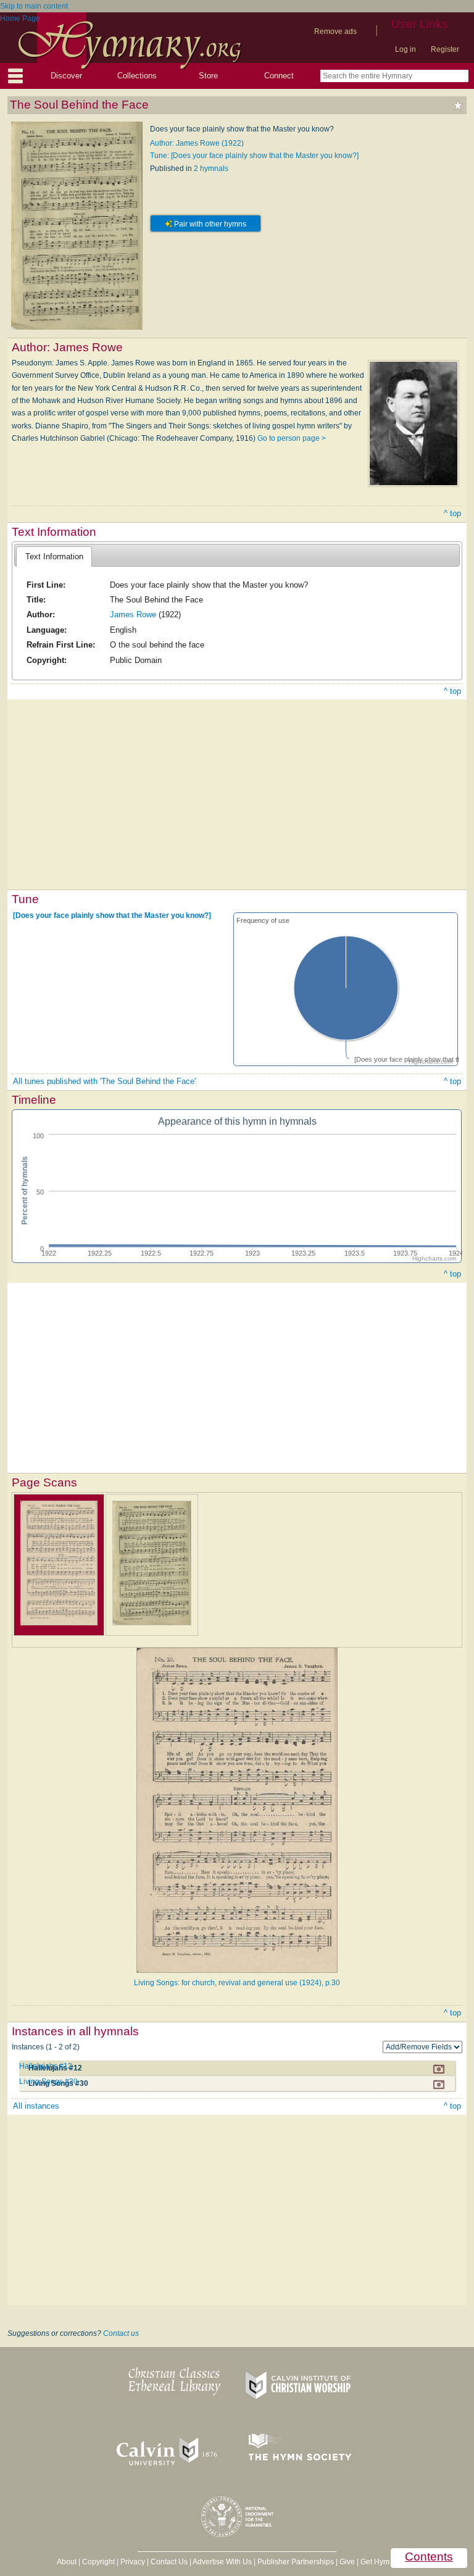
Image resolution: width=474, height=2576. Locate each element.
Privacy (133, 2562)
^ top (452, 513)
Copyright (98, 2562)
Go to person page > (292, 438)
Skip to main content (34, 6)
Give (347, 2562)
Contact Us (169, 2562)
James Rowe (133, 615)
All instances (36, 2106)
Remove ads (335, 31)
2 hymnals (211, 169)
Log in (405, 49)
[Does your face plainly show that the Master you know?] (112, 915)
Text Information (54, 556)
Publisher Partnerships (296, 2562)
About (67, 2562)
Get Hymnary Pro (389, 2562)
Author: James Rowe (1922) (197, 143)
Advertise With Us (222, 2562)
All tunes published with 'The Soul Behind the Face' (104, 1081)
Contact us (121, 2333)
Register (445, 49)
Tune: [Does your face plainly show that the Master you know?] (254, 156)
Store (208, 76)
